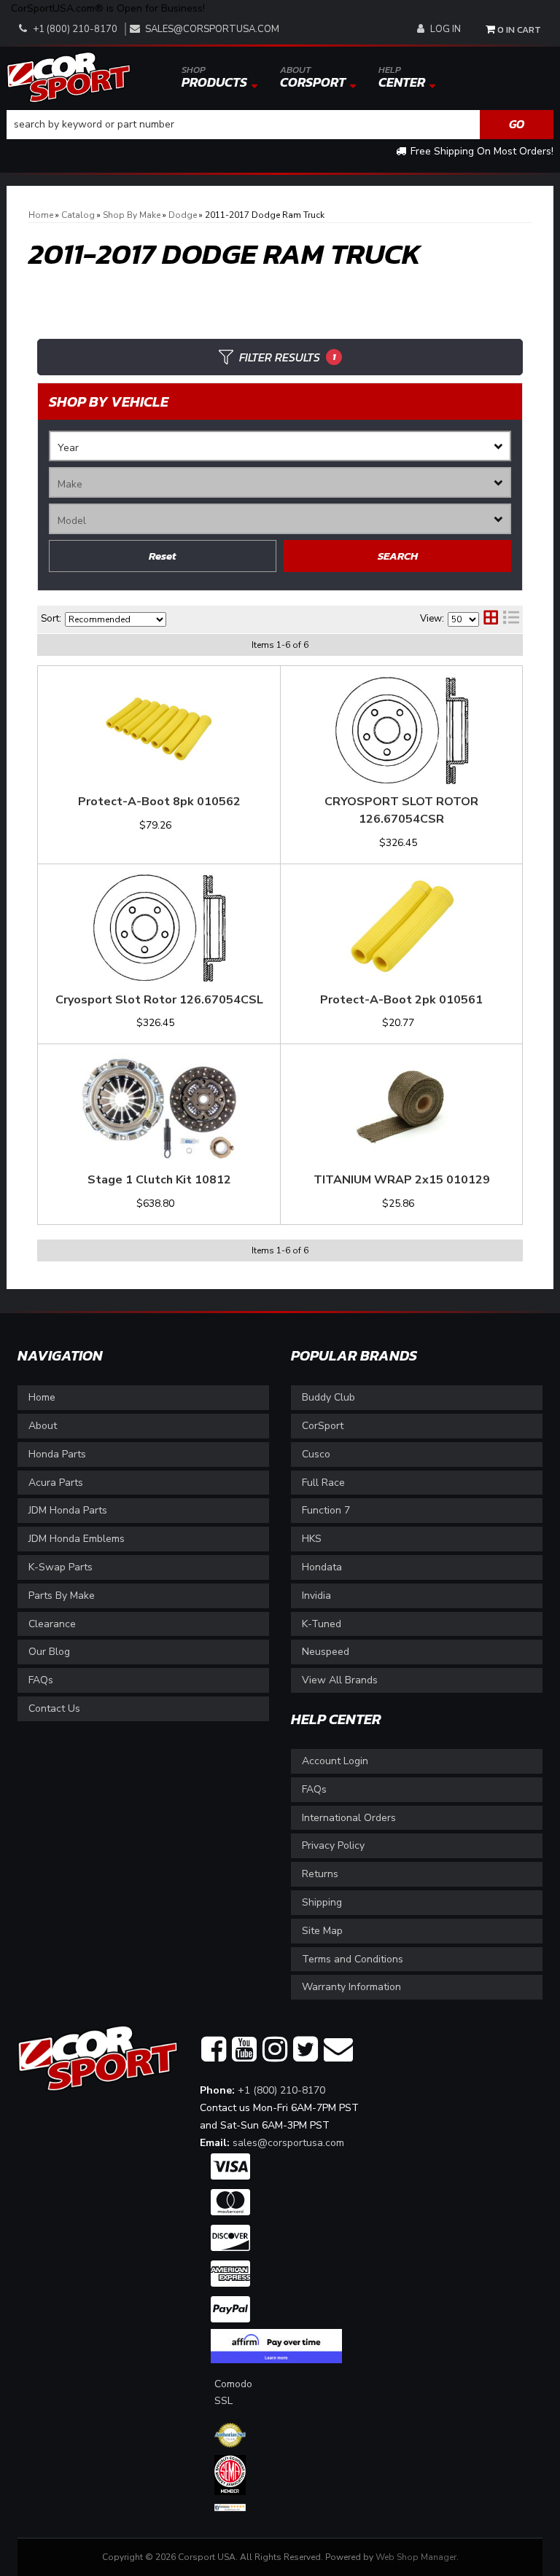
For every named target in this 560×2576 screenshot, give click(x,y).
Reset (163, 556)
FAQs (41, 1680)
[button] (280, 125)
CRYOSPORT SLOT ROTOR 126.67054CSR (401, 810)
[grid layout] (491, 619)
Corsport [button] (313, 77)
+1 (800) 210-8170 (281, 2090)
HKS (312, 1539)
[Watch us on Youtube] (244, 2050)
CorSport (323, 1426)
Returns (320, 1874)
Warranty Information (351, 1987)
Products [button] (214, 77)
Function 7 (326, 1510)
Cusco (316, 1454)
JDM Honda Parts (68, 1510)
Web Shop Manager (416, 2557)
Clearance (52, 1624)
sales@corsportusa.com (212, 29)
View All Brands (340, 1680)
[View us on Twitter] (306, 2050)
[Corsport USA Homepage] (69, 76)
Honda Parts (57, 1454)
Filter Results (287, 357)
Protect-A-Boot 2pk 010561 (401, 1000)
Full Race (323, 1483)
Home (42, 1397)
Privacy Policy (333, 1845)
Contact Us (54, 1708)
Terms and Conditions (353, 1959)
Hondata (322, 1567)
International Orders (349, 1818)
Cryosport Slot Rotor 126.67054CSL (159, 1000)
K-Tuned (322, 1624)
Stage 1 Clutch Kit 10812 (159, 1180)
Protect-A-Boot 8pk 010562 (159, 802)
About (43, 1426)
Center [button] (402, 77)
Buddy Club (328, 1397)
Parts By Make (62, 1596)
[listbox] (280, 446)
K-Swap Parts (61, 1567)
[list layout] (511, 619)
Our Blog (49, 1652)
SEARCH (398, 556)
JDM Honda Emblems (77, 1539)
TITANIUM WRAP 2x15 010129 (402, 1180)
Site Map (322, 1931)
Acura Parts (56, 1483)
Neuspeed (326, 1652)
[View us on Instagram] (275, 2050)
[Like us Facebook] (214, 2050)
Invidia (316, 1596)
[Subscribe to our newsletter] (338, 2050)
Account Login (335, 1761)
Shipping (322, 1902)
